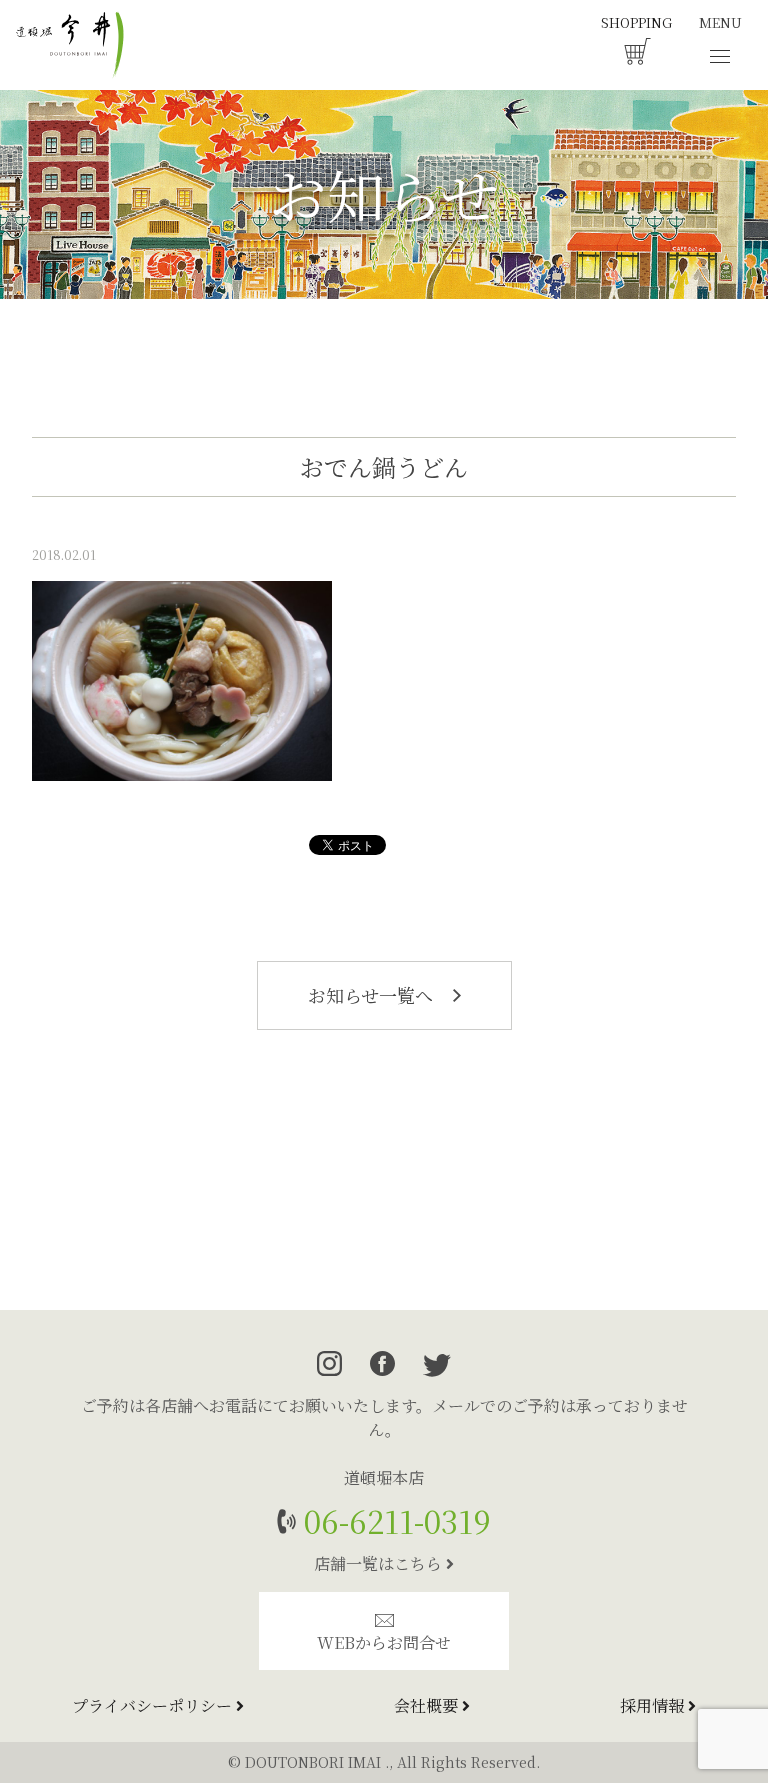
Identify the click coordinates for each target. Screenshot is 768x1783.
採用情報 (654, 1705)
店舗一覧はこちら (380, 1563)
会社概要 (428, 1705)
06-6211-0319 (393, 1520)
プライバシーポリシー (154, 1705)
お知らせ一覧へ (373, 995)
